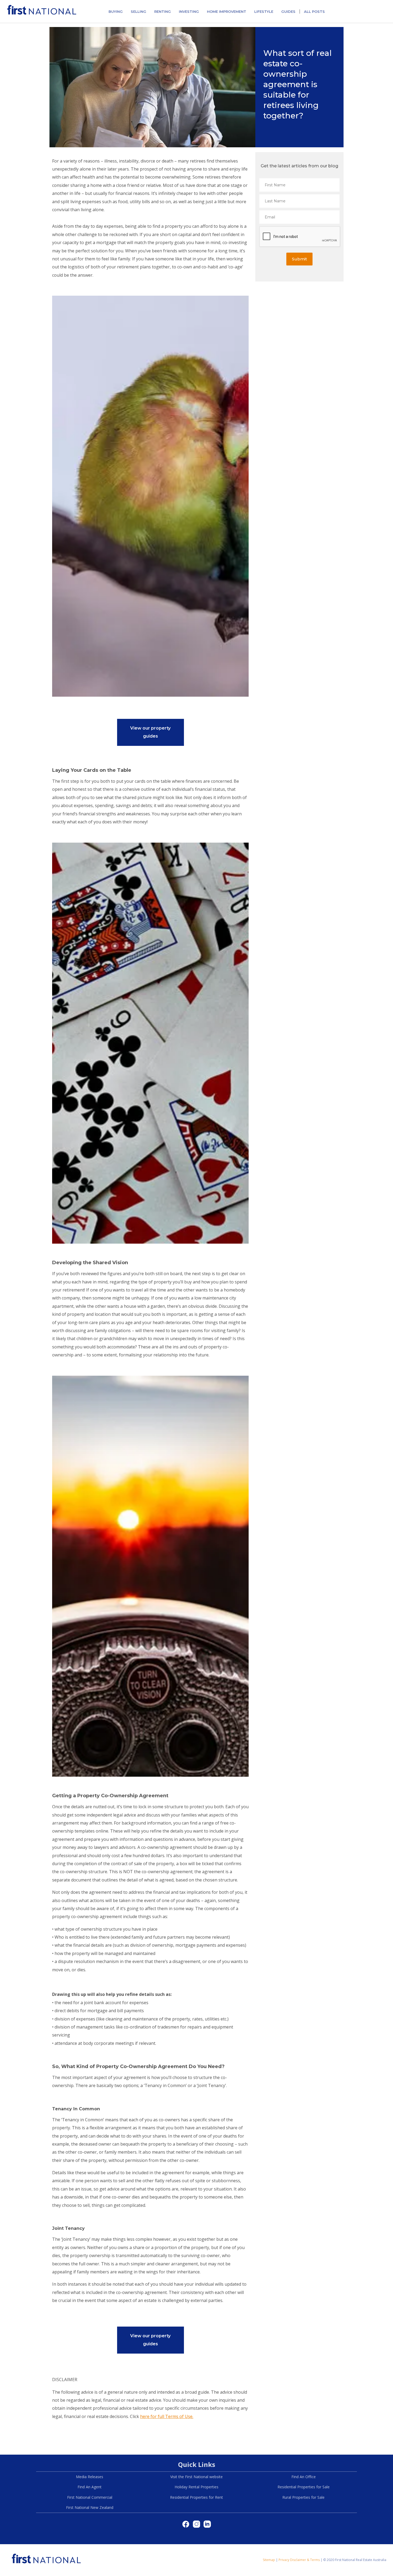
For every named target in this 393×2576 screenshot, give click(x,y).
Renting (163, 11)
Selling (138, 11)
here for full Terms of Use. (167, 2416)
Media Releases (90, 2477)
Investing (189, 11)
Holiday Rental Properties (196, 2487)
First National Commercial (90, 2497)
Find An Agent (90, 2487)
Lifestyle (264, 11)
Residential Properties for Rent (196, 2497)
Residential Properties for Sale (304, 2487)
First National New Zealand (90, 2507)
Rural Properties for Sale (303, 2497)
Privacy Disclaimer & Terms (299, 2560)
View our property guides (150, 732)
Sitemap (269, 2560)
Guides (288, 11)
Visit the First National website (196, 2477)
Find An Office (304, 2477)
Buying (116, 11)
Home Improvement (227, 11)
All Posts (314, 11)
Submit (299, 259)
